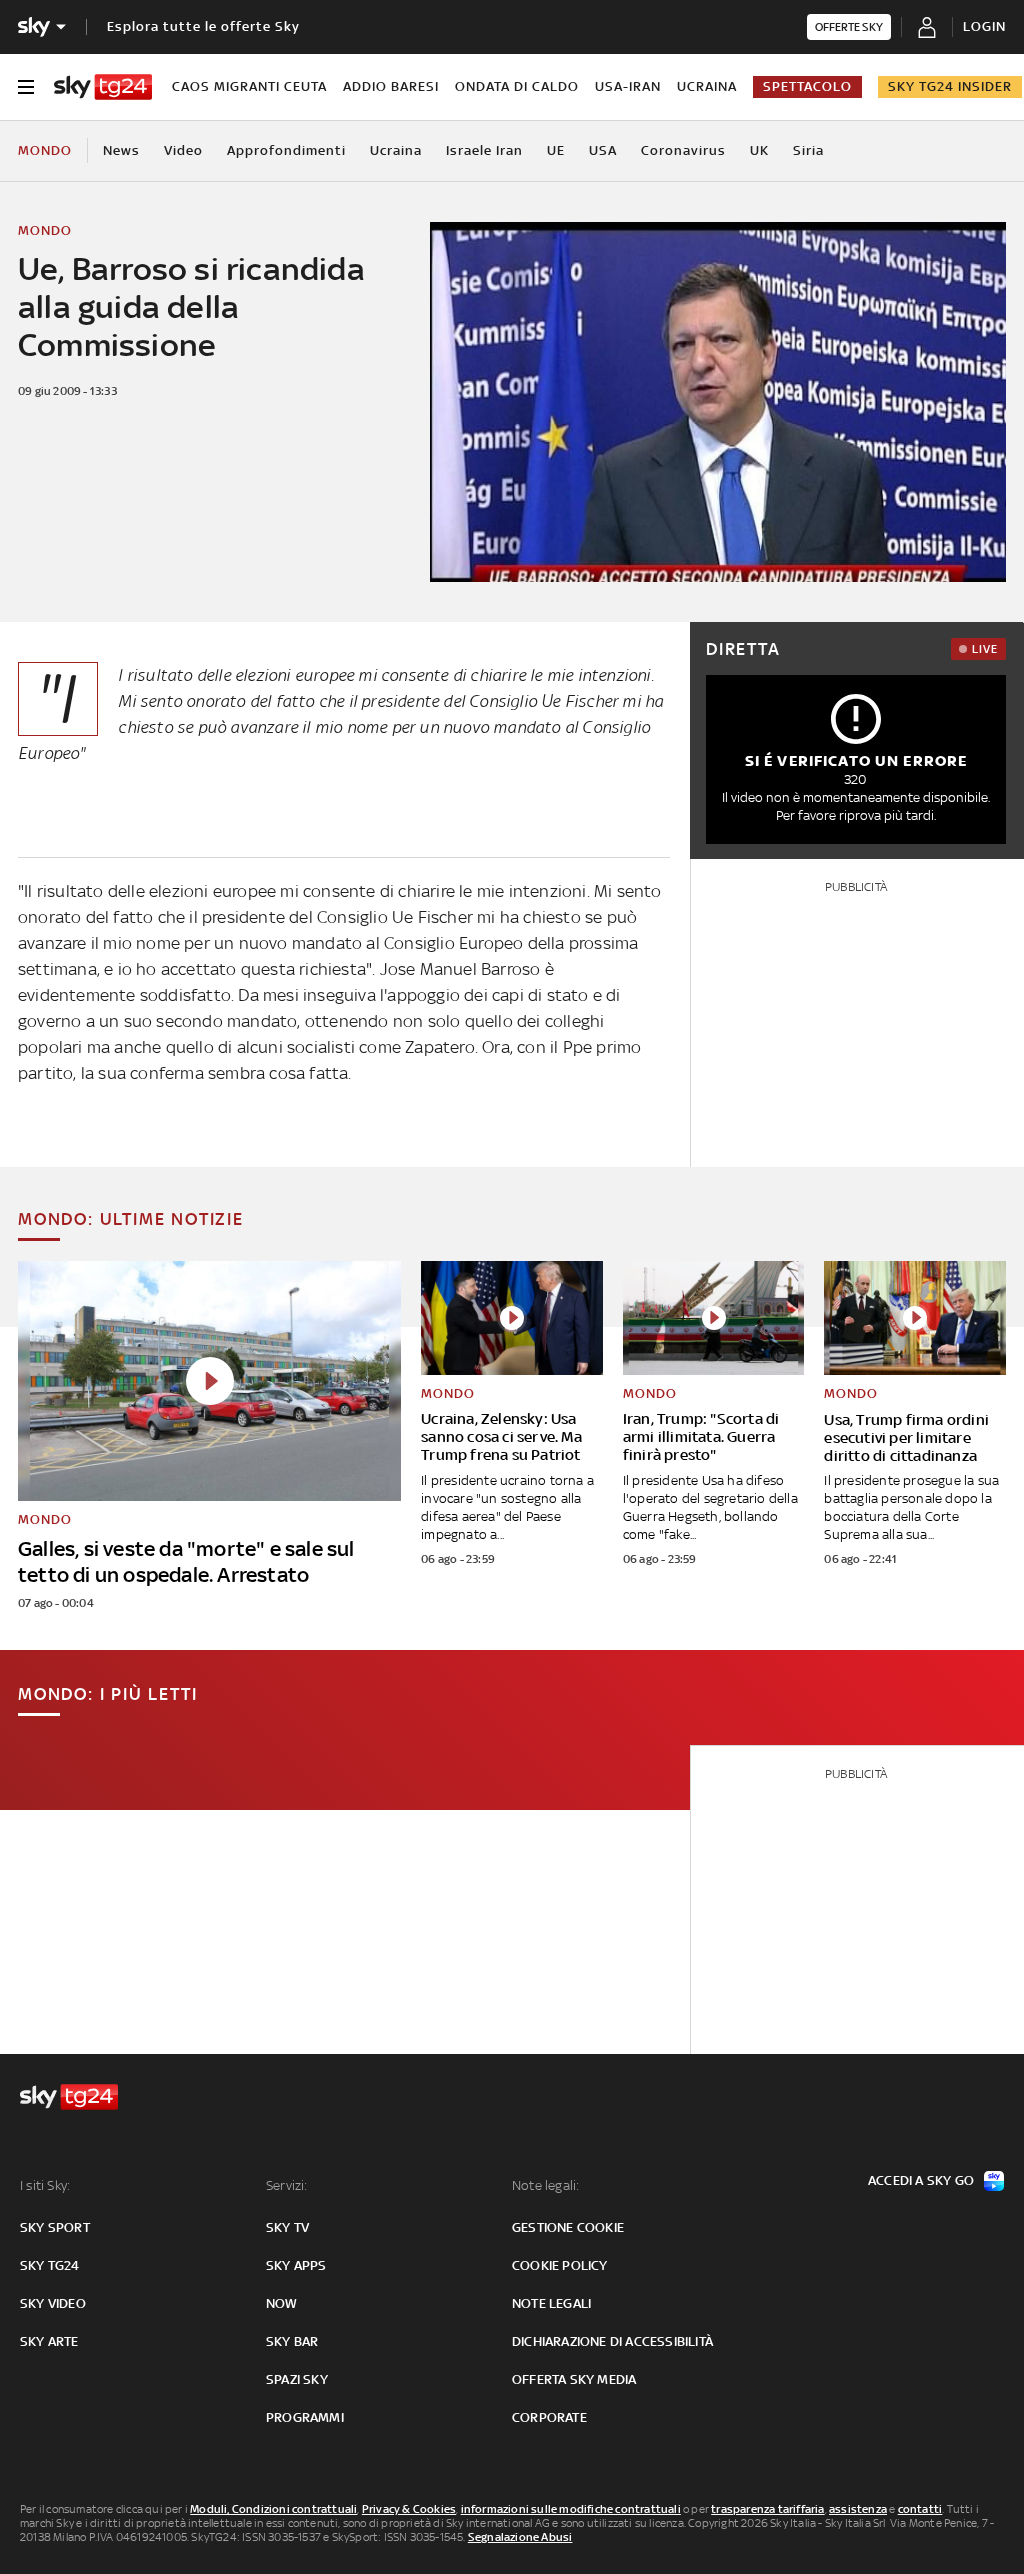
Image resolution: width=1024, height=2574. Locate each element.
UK (759, 150)
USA (603, 150)
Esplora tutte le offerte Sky (203, 26)
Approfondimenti (286, 150)
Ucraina (707, 86)
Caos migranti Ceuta (249, 86)
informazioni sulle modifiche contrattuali (571, 2509)
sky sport (55, 2227)
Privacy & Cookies (409, 2509)
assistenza (858, 2509)
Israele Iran (484, 150)
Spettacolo (807, 86)
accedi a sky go (921, 2180)
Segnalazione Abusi (520, 2537)
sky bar (292, 2341)
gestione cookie (568, 2227)
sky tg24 (50, 2265)
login (984, 26)
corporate (549, 2417)
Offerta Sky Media (574, 2379)
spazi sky (297, 2379)
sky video (53, 2303)
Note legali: (545, 2185)
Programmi (305, 2417)
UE (556, 150)
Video (183, 150)
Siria (808, 150)
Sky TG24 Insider (950, 86)
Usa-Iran (628, 86)
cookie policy (560, 2265)
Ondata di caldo (517, 86)
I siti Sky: (45, 2185)
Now (282, 2303)
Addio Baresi (391, 86)
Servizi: (287, 2185)
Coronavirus (683, 150)
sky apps (296, 2265)
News (121, 150)
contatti (920, 2509)
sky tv (287, 2227)
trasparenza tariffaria (767, 2509)
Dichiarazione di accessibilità (612, 2341)
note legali (551, 2303)
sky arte (49, 2341)
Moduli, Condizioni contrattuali (273, 2509)
